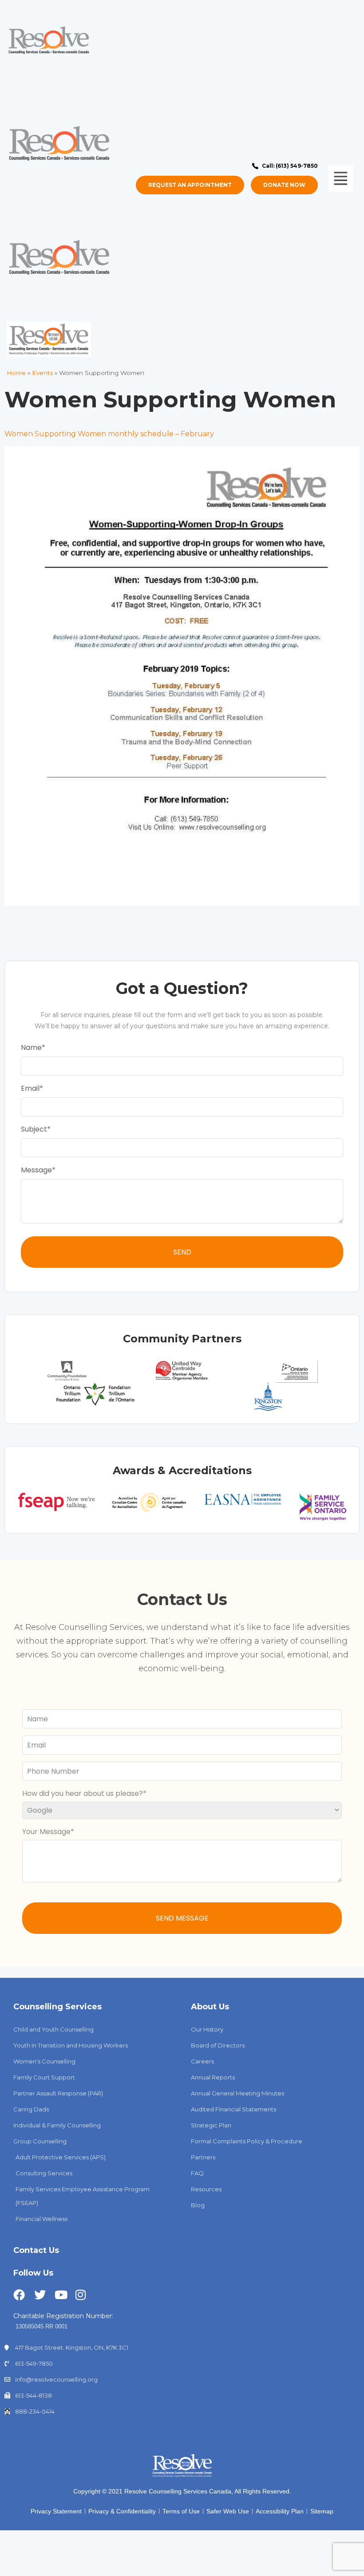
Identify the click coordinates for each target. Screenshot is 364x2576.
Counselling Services (57, 2007)
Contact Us (36, 2250)
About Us (210, 2007)
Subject (34, 1129)
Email (30, 1088)
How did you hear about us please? (83, 1793)
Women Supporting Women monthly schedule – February (109, 434)
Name (31, 1047)
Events (42, 373)
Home (16, 373)
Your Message (46, 1832)
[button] (340, 179)
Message (36, 1170)
